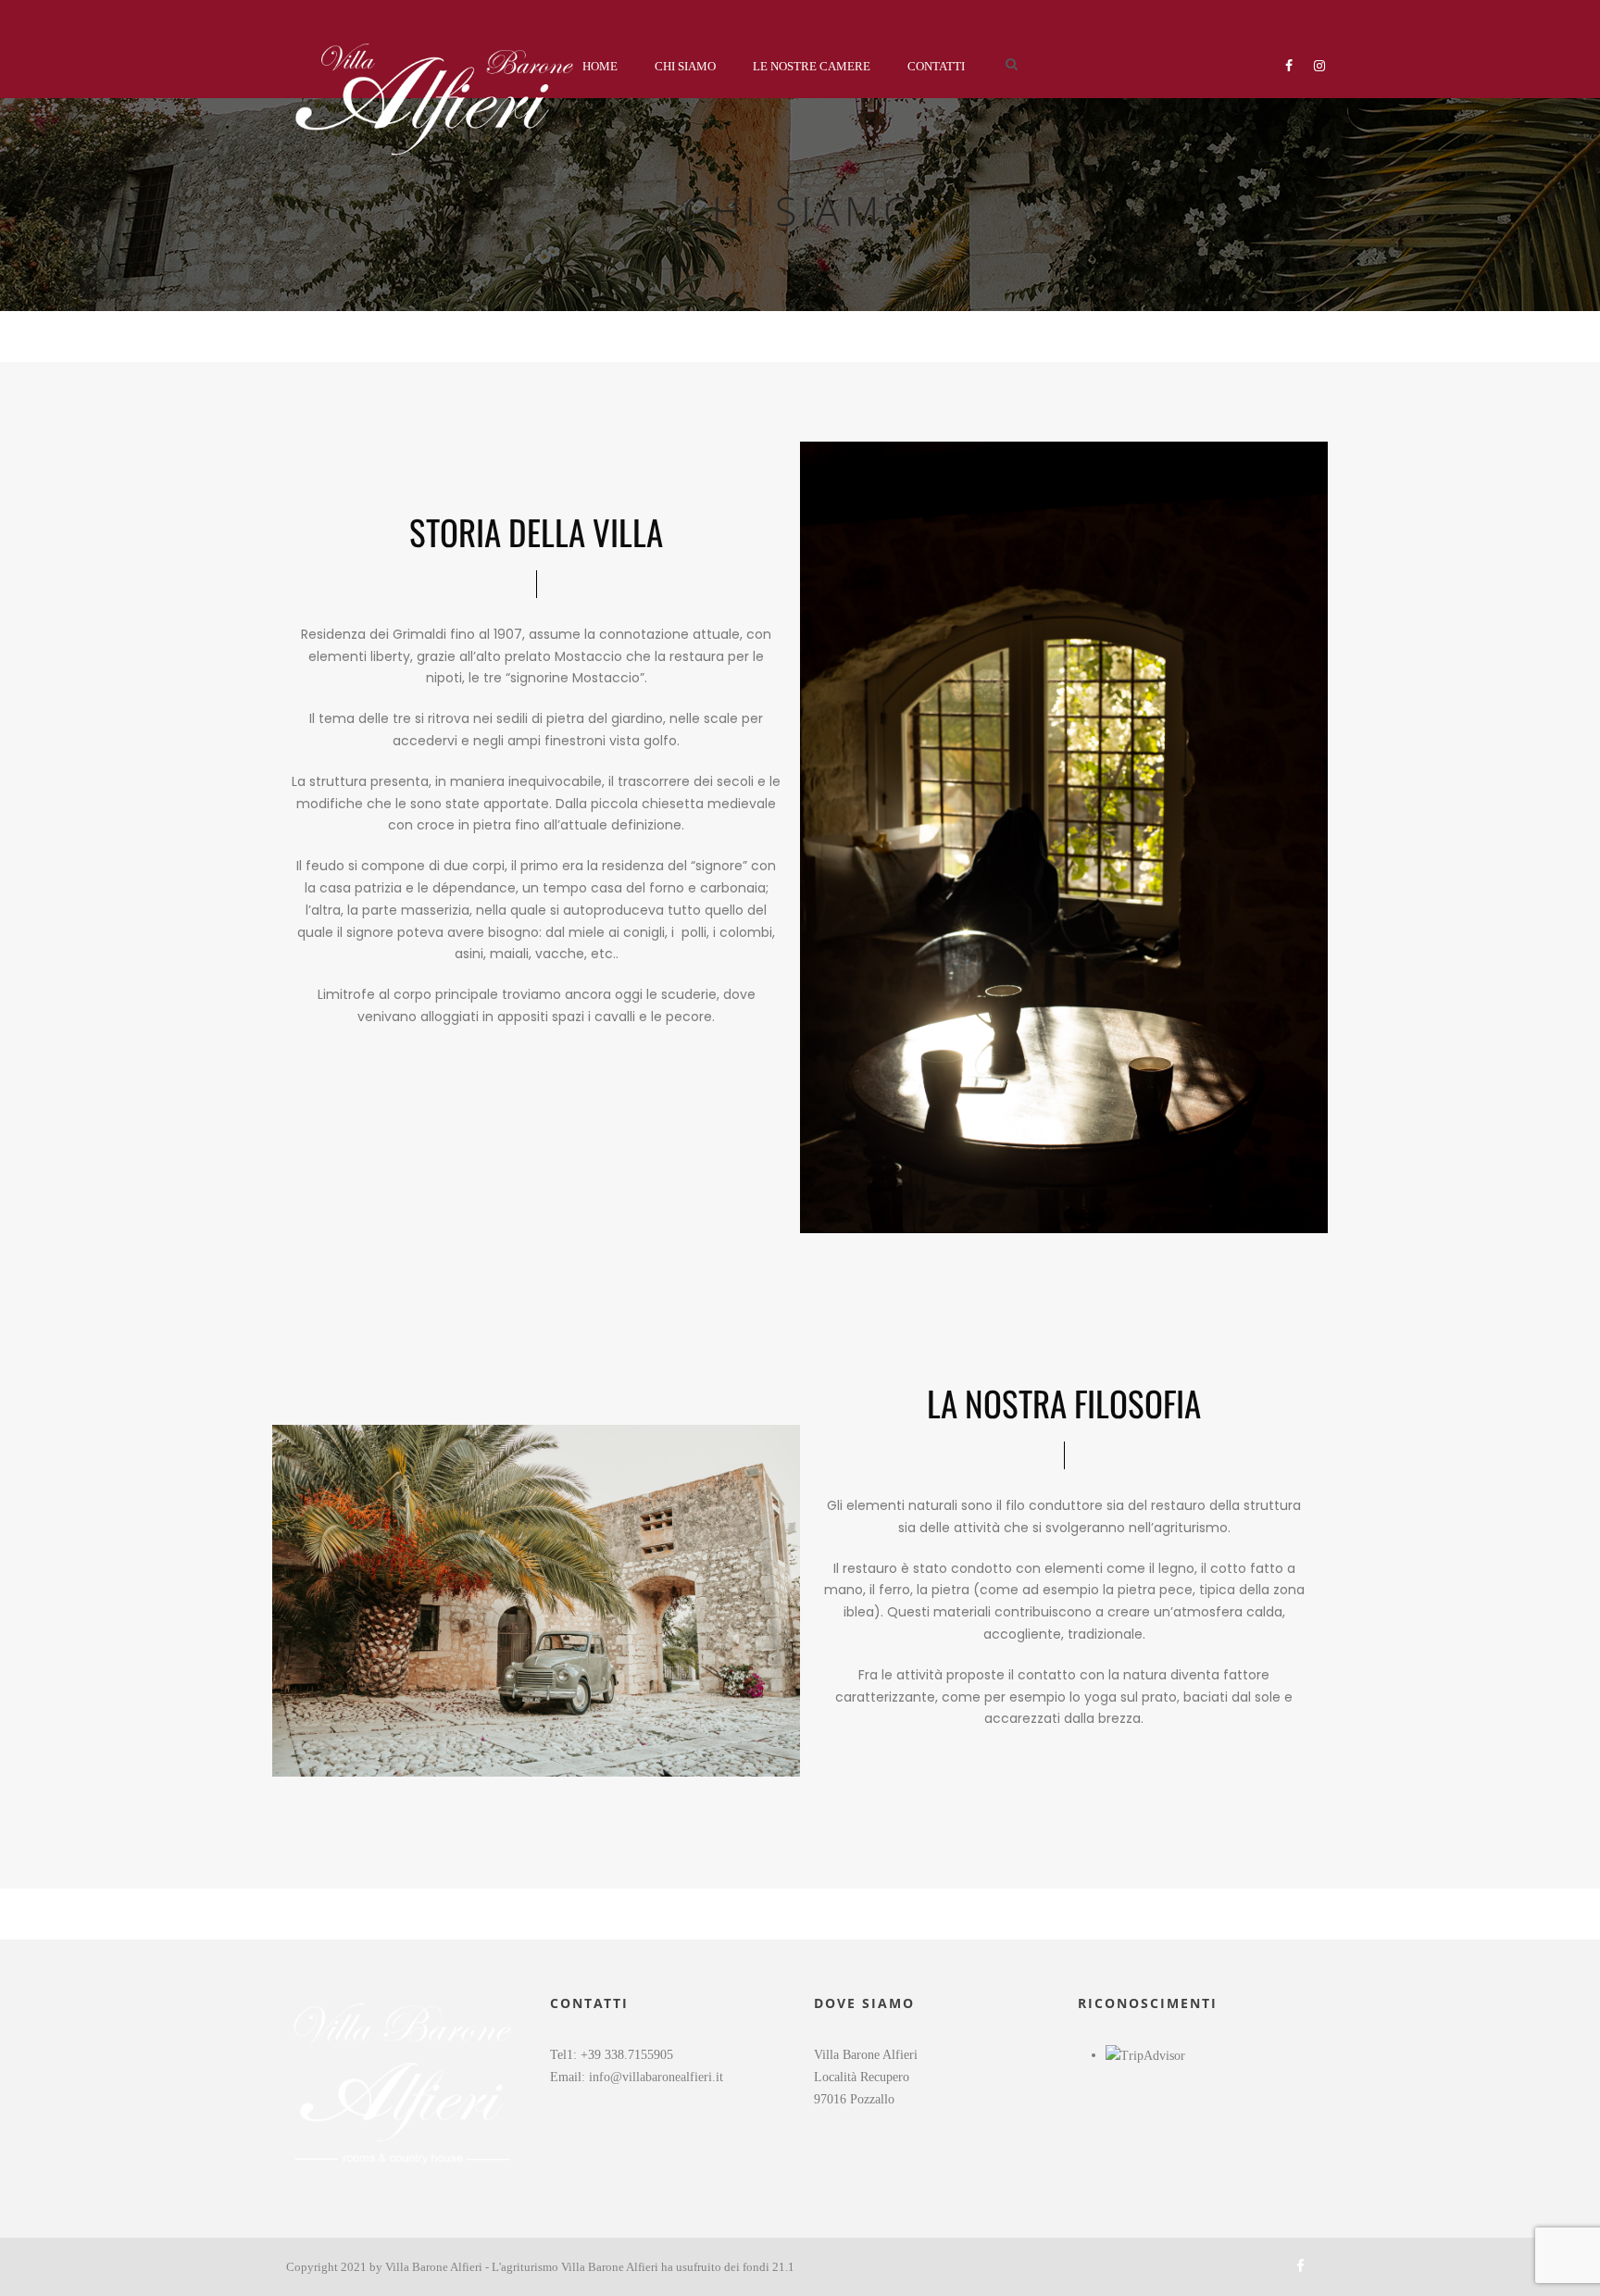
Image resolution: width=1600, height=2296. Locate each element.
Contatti (936, 66)
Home (600, 66)
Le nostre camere (812, 66)
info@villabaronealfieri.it (656, 2077)
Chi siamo (685, 66)
